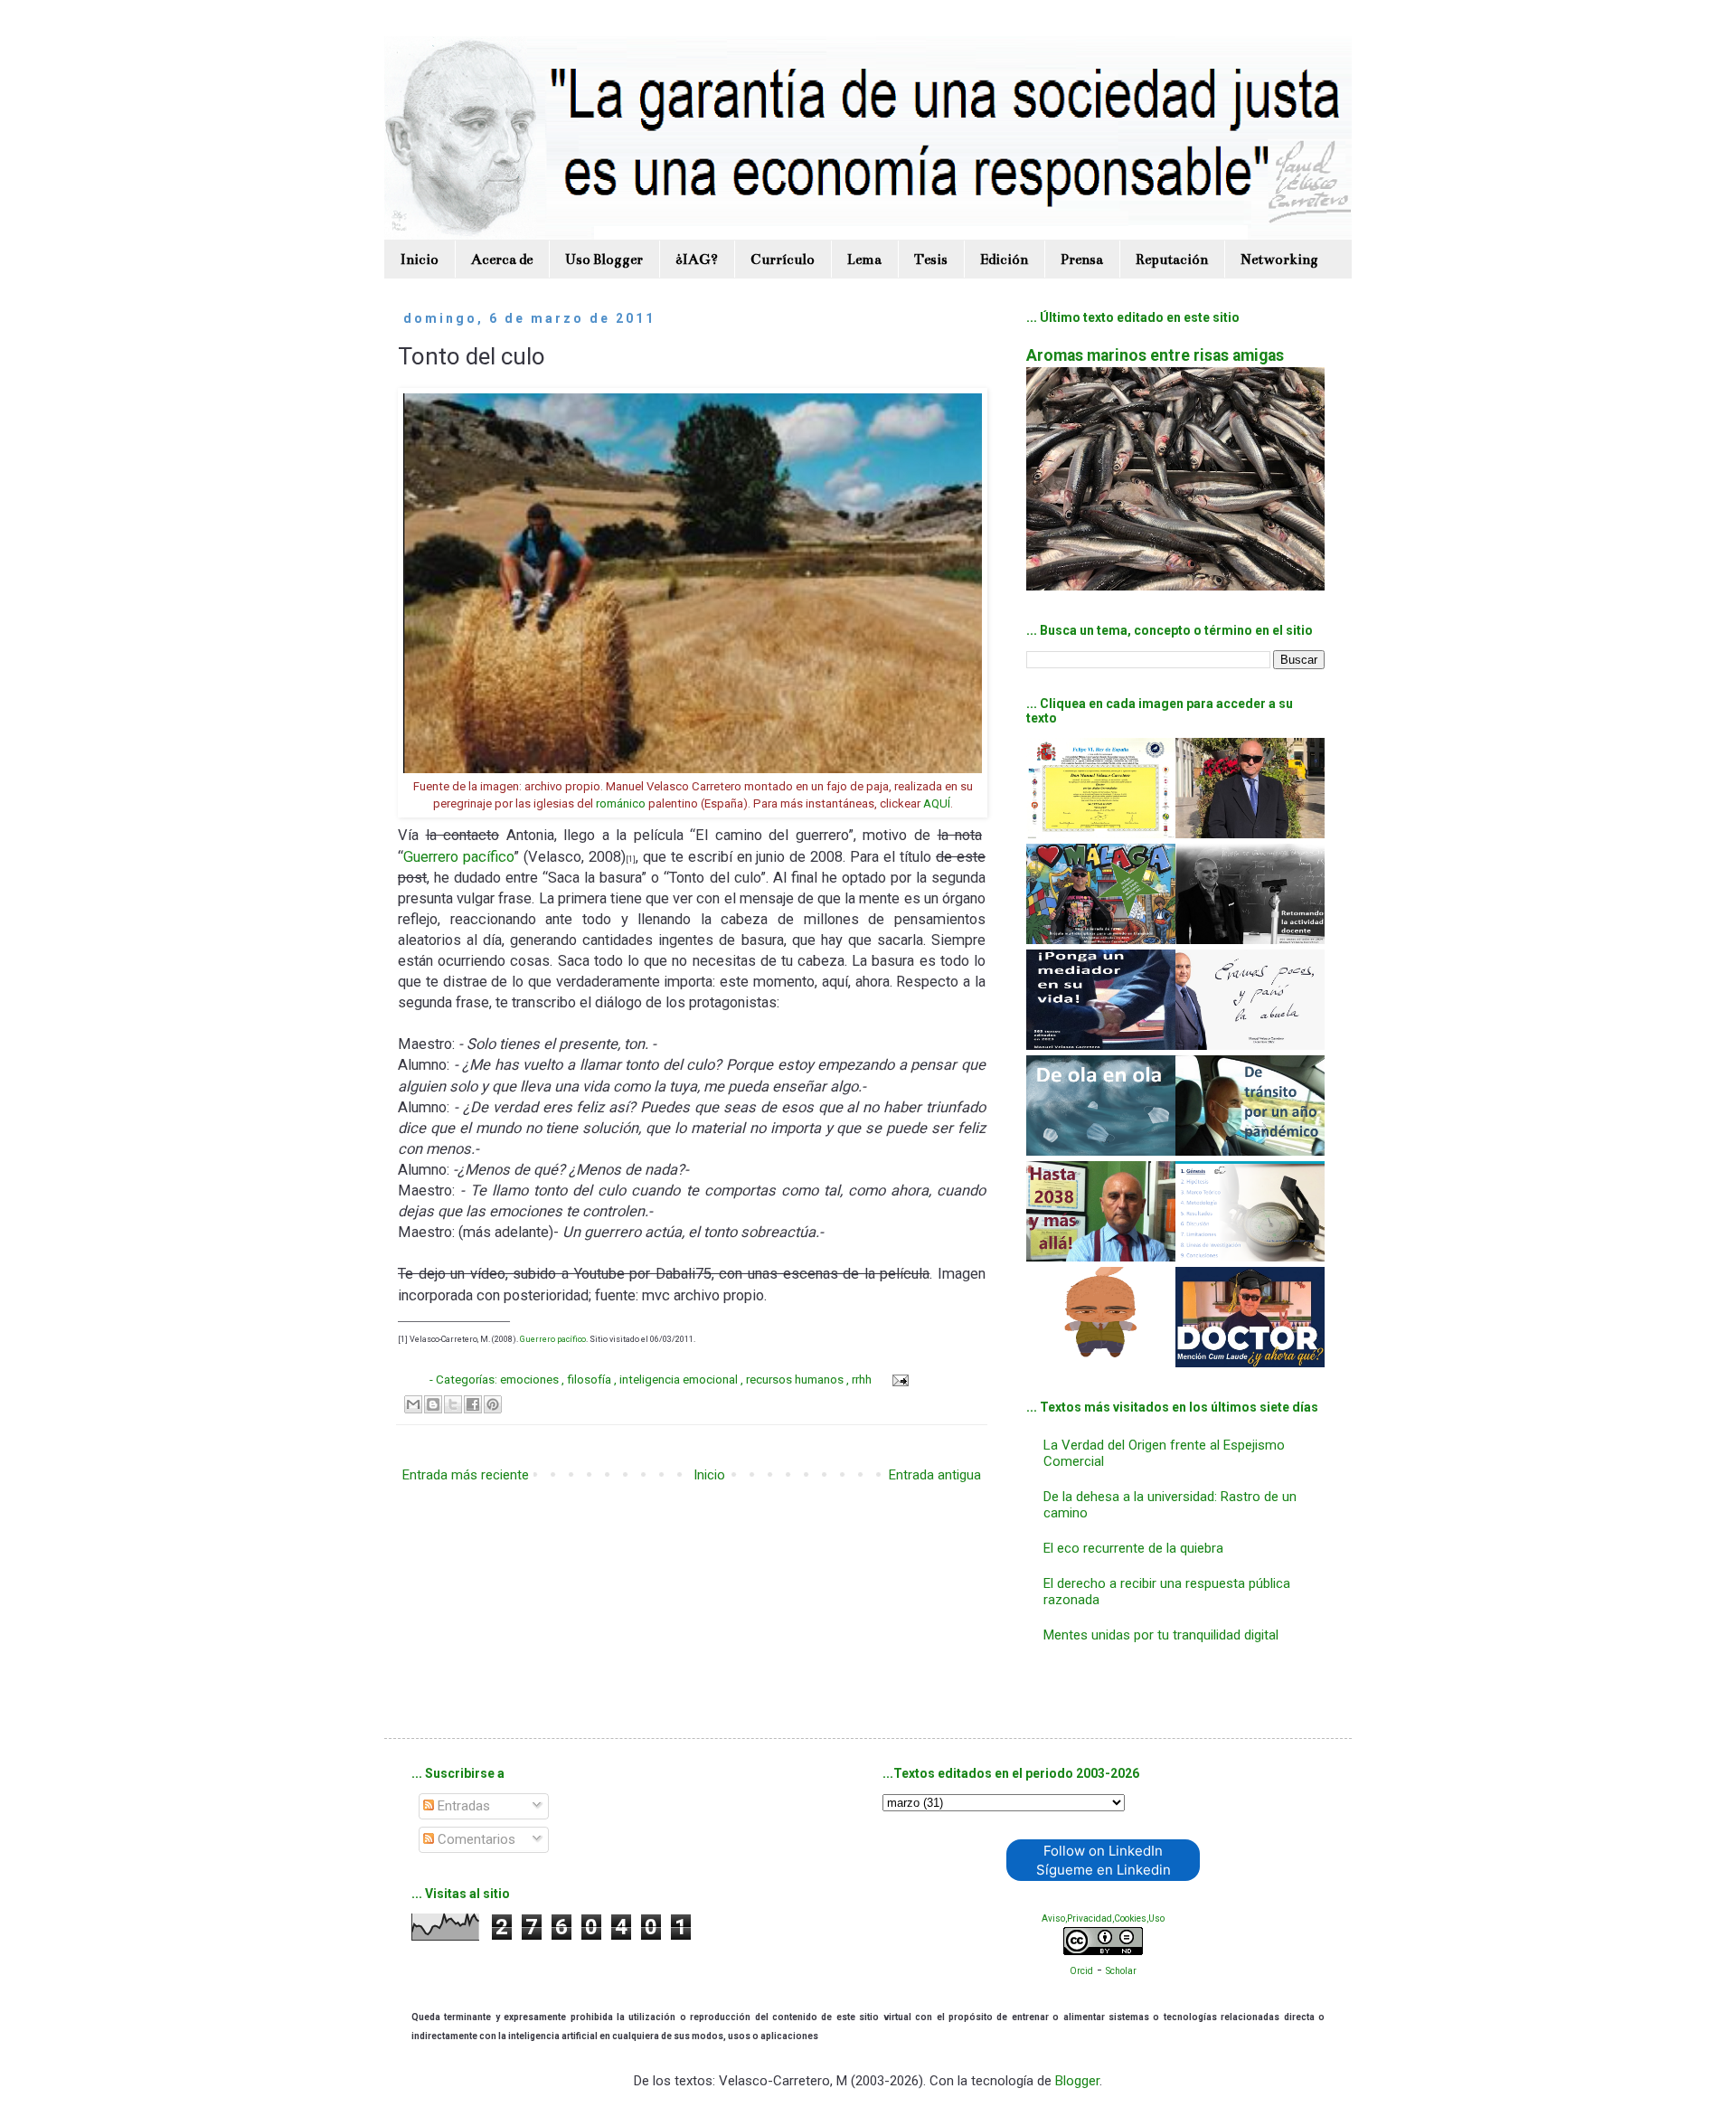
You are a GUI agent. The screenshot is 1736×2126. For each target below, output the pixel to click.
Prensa (1082, 259)
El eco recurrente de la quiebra (1133, 1548)
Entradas (462, 1806)
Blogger (1077, 2081)
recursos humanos (796, 1379)
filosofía (590, 1379)
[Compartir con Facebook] (473, 1404)
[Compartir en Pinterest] (493, 1404)
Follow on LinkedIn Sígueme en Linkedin (1104, 1860)
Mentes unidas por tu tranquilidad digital (1161, 1635)
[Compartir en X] (453, 1404)
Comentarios (475, 1839)
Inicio (420, 259)
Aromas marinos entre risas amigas (1155, 355)
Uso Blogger (604, 259)
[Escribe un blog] (433, 1404)
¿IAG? (697, 259)
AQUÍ (937, 803)
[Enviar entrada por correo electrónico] (898, 1379)
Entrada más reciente (466, 1475)
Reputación (1172, 259)
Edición (1004, 259)
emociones (531, 1379)
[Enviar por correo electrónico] (413, 1404)
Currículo (783, 259)
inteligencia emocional (680, 1379)
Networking (1279, 259)
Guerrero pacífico (458, 857)
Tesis (931, 259)
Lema (864, 259)
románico (621, 803)
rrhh (863, 1379)
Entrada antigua (935, 1475)
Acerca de (502, 259)
